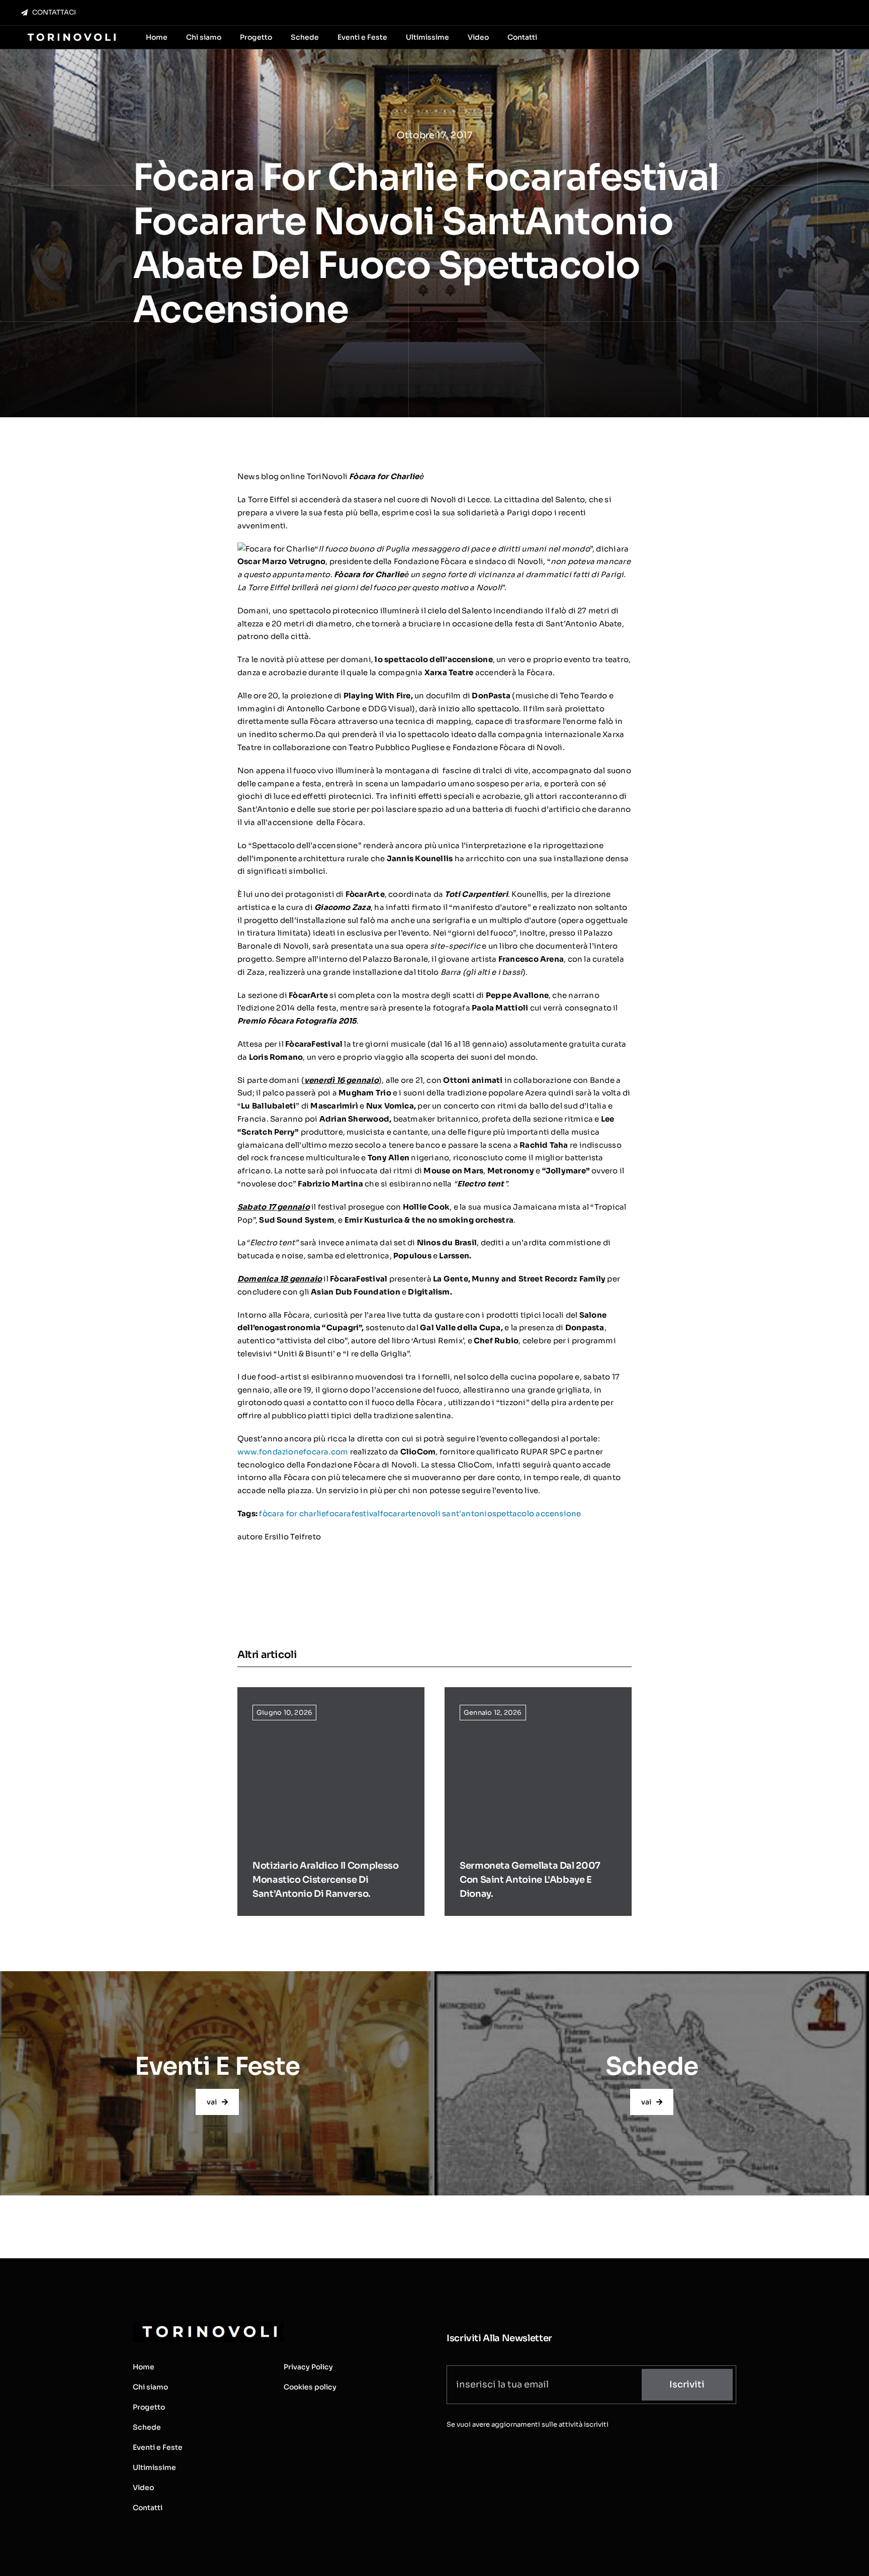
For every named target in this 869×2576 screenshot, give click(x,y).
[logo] (71, 34)
